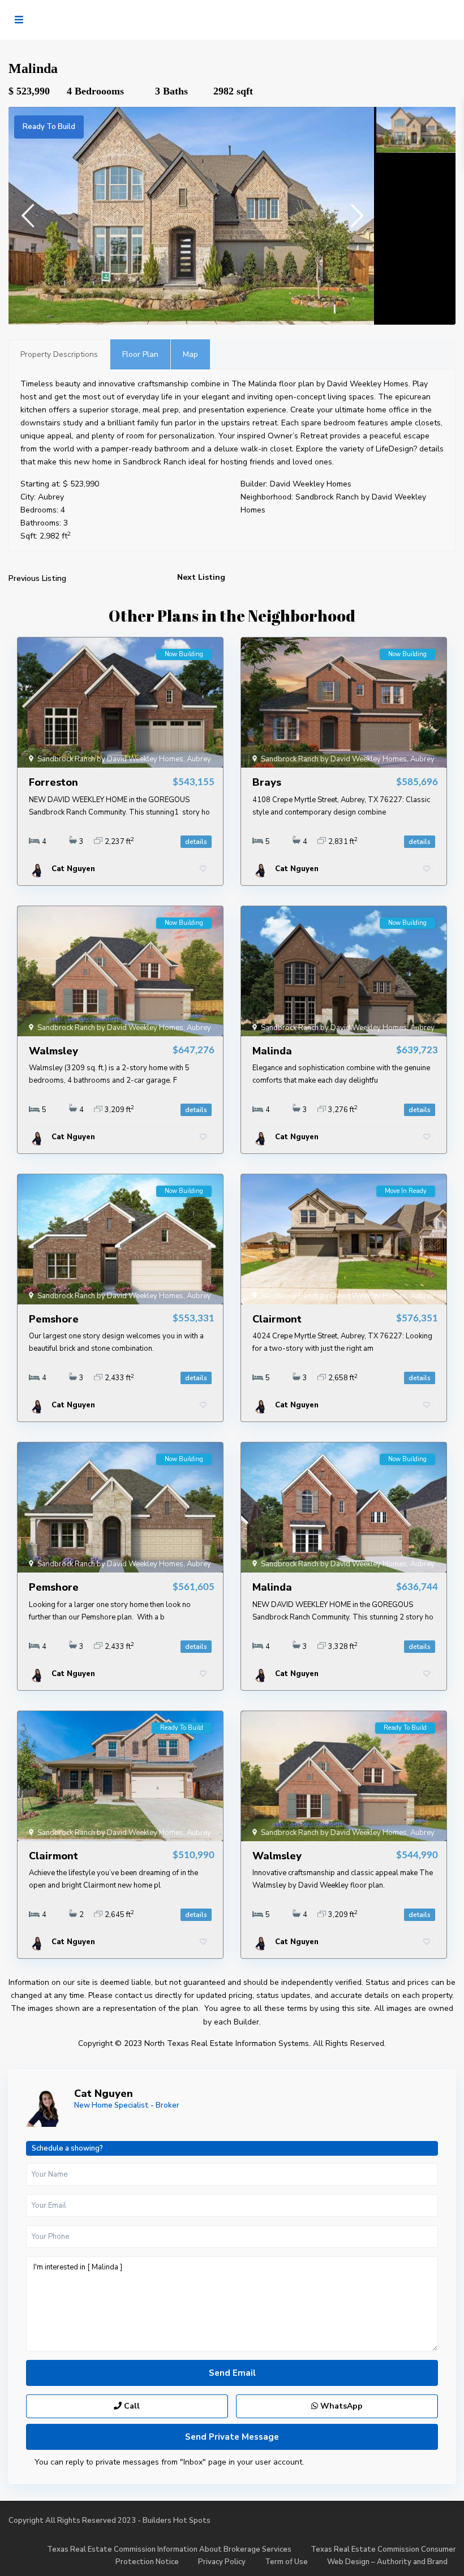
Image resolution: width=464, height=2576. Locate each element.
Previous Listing (37, 578)
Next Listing (201, 577)
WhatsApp (340, 2406)
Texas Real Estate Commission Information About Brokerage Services (169, 2549)
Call (131, 2406)
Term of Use (286, 2562)
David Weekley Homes (311, 484)
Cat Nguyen (104, 2093)
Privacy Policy (222, 2562)
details (196, 842)
